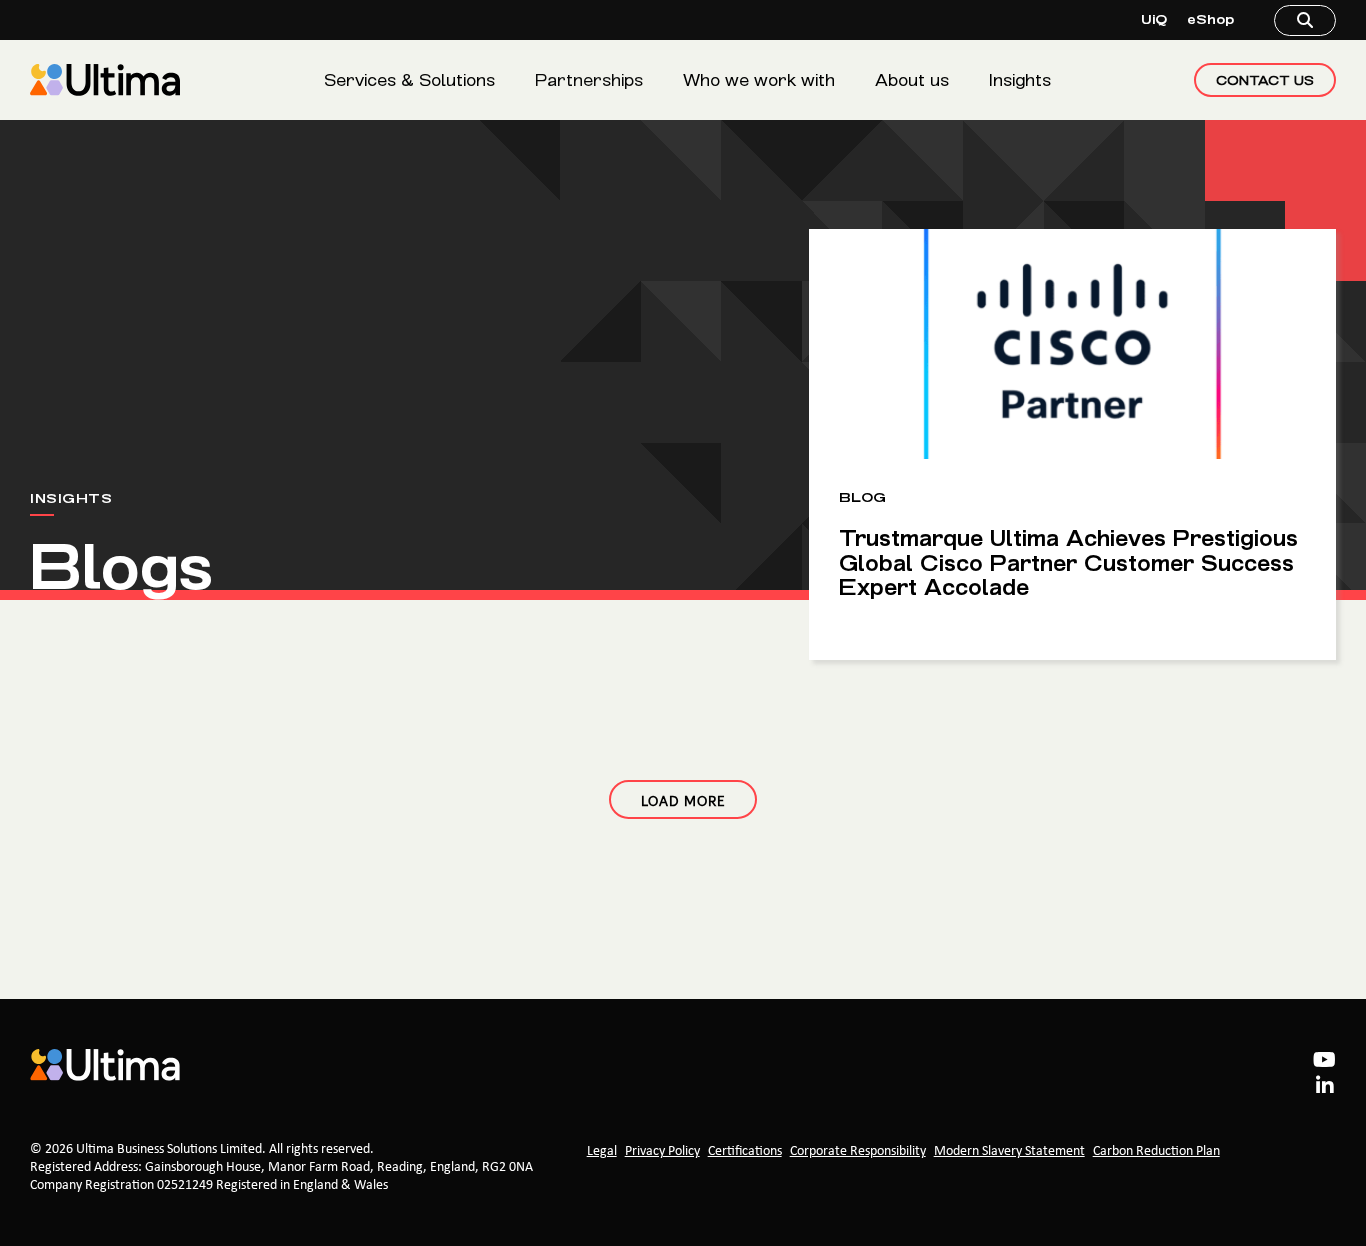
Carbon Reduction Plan (1156, 1151)
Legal (602, 1151)
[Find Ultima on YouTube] (1324, 1062)
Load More (683, 799)
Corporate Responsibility (858, 1151)
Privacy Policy (662, 1151)
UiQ (1154, 19)
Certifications (745, 1151)
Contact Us (1265, 80)
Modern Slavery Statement (1009, 1151)
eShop (1210, 19)
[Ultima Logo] (105, 80)
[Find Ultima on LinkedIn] (1325, 1088)
